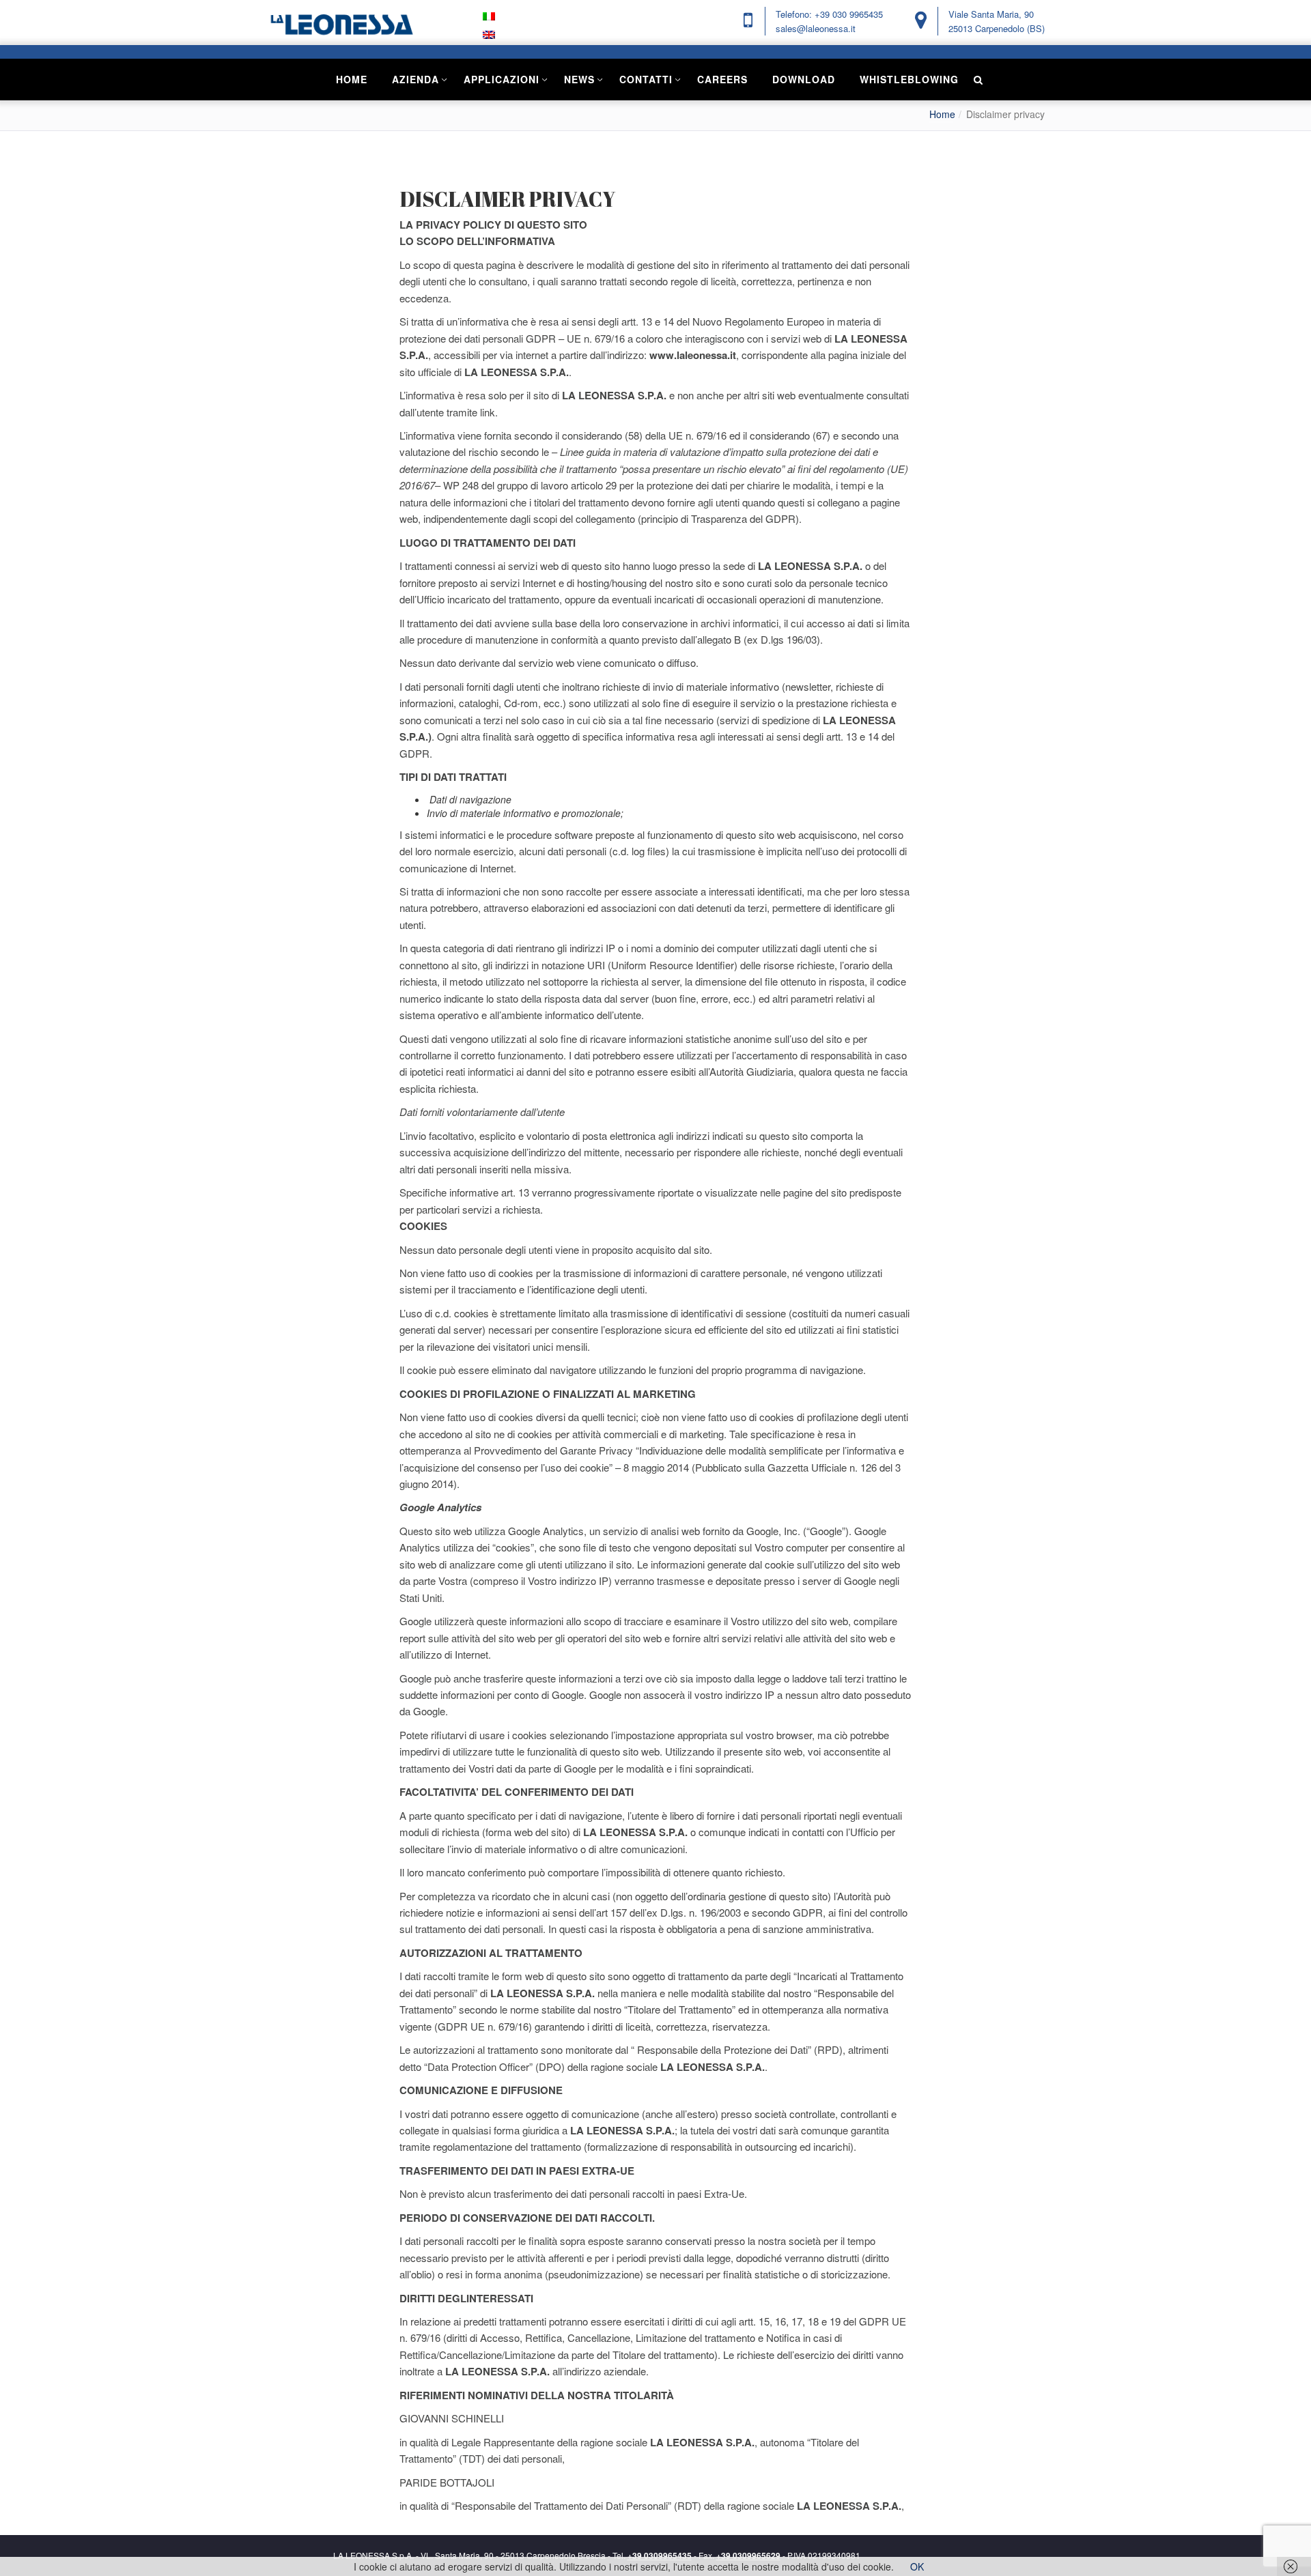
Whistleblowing (909, 79)
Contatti (646, 79)
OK (917, 2566)
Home (352, 79)
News (579, 79)
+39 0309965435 (660, 2556)
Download (804, 79)
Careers (722, 79)
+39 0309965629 (748, 2556)
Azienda (415, 79)
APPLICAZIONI (502, 79)
